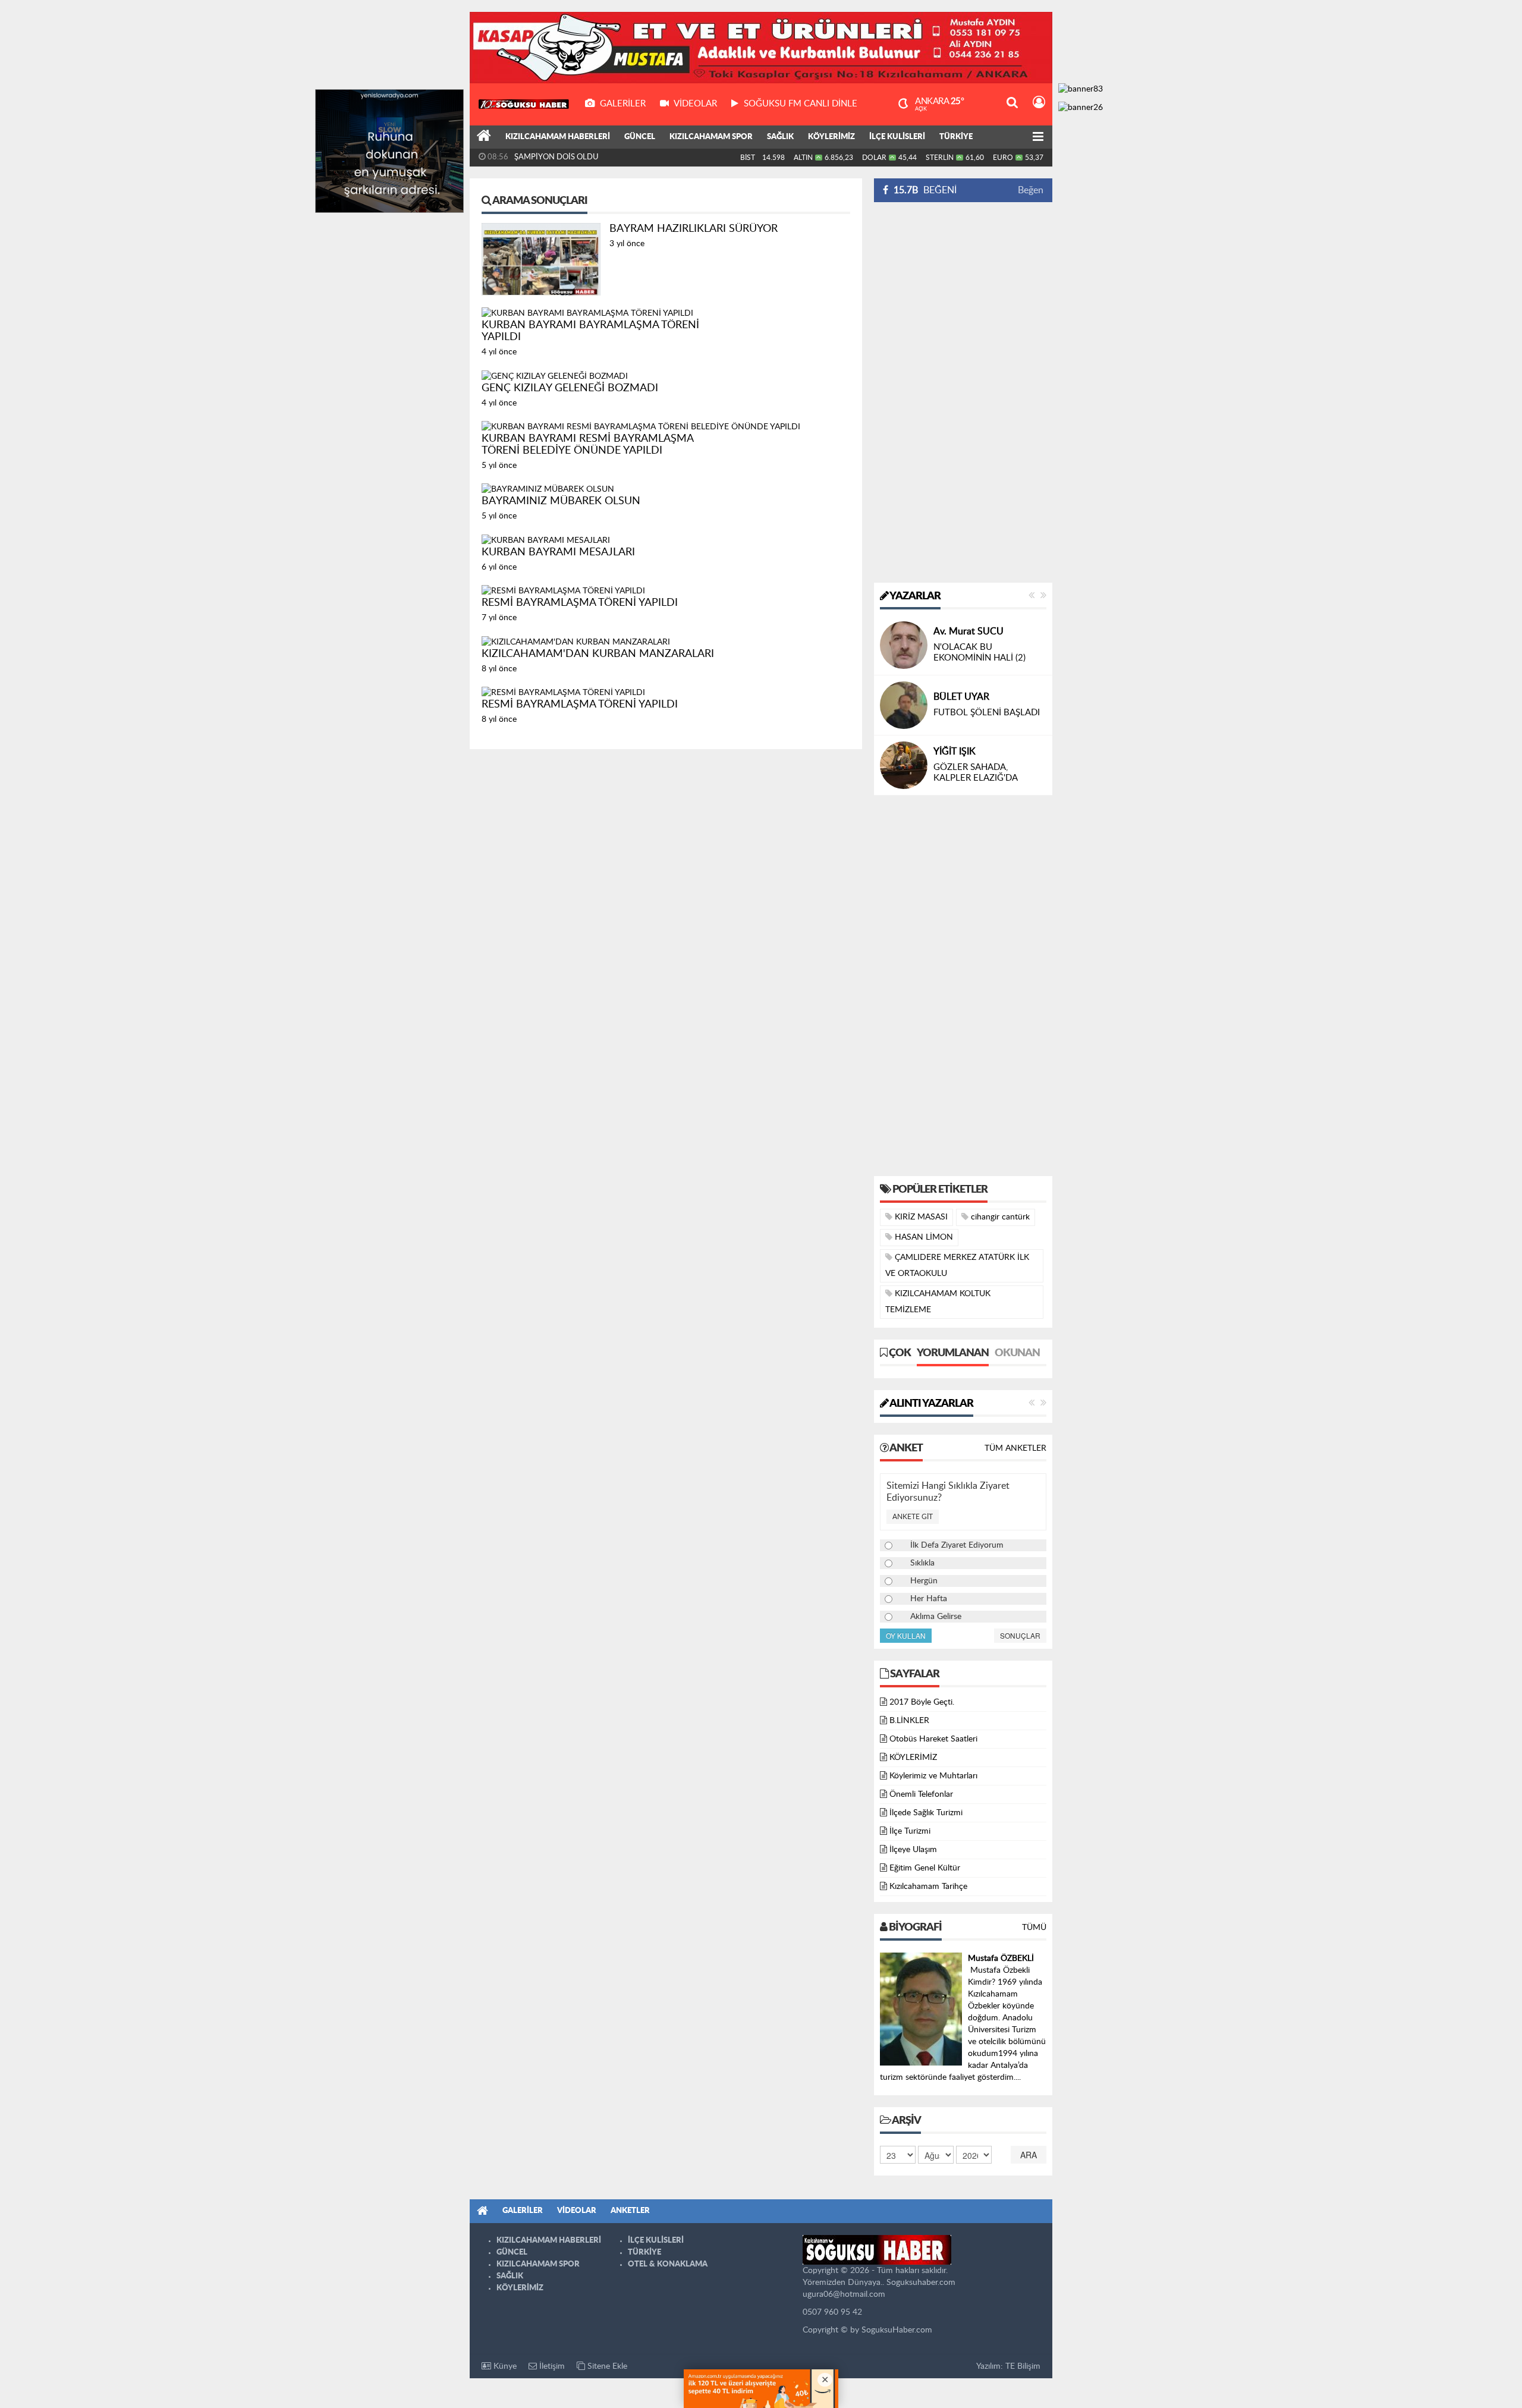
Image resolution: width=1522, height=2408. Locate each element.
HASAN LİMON (923, 1237)
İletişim (551, 2366)
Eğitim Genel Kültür (925, 1868)
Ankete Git (913, 1517)
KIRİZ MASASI (920, 1217)
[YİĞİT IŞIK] (904, 765)
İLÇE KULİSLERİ (897, 137)
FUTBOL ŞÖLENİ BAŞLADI (987, 713)
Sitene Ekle (606, 2366)
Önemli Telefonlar (921, 1794)
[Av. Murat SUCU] (904, 645)
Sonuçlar (1020, 1635)
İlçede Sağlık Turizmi (926, 1813)
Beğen (1031, 190)
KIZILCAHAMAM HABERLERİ (558, 137)
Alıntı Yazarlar (931, 1404)
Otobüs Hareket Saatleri (933, 1739)
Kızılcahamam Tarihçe (928, 1887)
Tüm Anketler (1015, 1448)
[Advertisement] (963, 392)
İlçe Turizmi (910, 1831)
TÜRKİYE (956, 137)
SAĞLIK (780, 137)
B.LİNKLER (909, 1721)
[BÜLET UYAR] (904, 705)
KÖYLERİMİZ (831, 137)
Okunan (1017, 1353)
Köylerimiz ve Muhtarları (933, 1776)
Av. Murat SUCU (968, 631)
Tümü (1034, 1928)
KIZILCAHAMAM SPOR (711, 137)
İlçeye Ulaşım (913, 1850)
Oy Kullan (906, 1635)
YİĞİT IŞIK (955, 752)
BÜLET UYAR (961, 697)
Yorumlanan (953, 1353)
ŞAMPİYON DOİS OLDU (556, 157)
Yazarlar (914, 596)
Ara (1029, 2155)
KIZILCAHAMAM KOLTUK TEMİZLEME (938, 1302)
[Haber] (484, 137)
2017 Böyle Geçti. (922, 1702)
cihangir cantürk (999, 1217)
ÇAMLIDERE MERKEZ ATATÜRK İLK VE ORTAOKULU (957, 1266)
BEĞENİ (925, 190)
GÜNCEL (640, 137)
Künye (504, 2366)
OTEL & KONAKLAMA (668, 2264)
